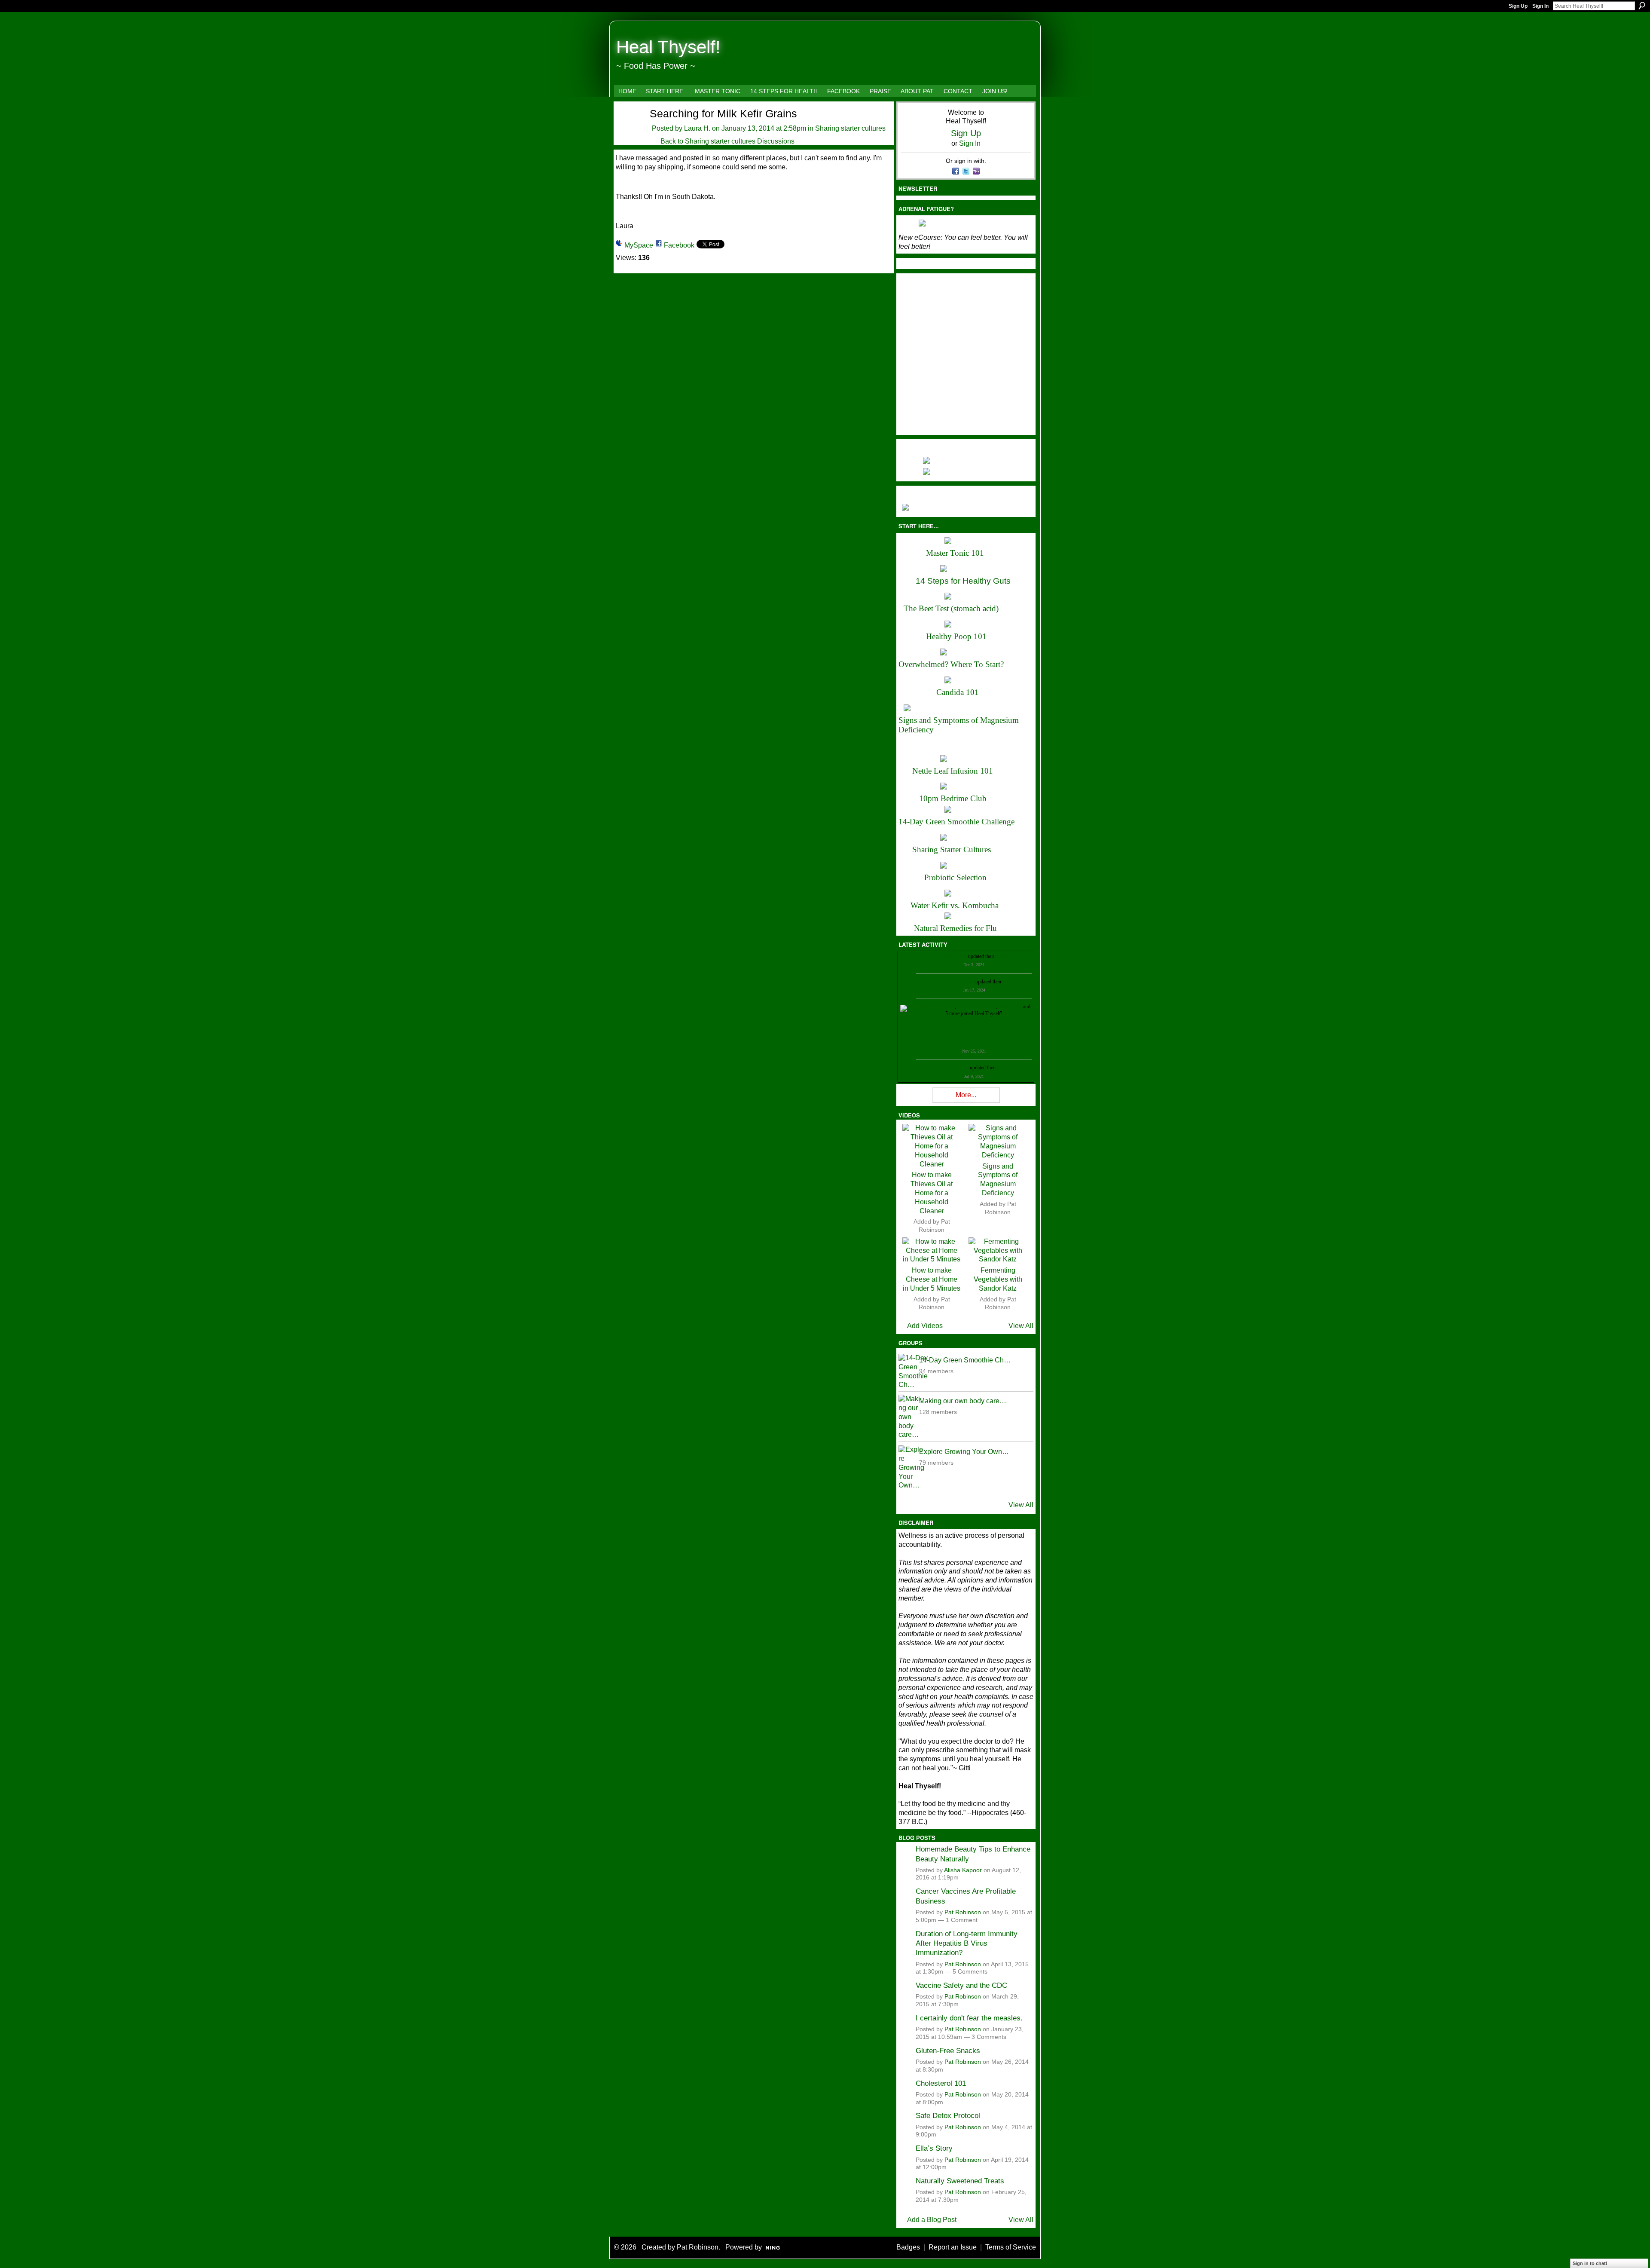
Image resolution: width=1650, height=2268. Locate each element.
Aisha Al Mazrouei (976, 1007)
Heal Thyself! (668, 47)
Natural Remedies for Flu (955, 928)
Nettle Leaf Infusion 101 (953, 771)
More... (966, 1095)
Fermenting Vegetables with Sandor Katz (998, 1279)
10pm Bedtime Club (953, 798)
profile (1002, 956)
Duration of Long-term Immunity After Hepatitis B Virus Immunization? (967, 1943)
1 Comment (962, 1920)
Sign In (1540, 6)
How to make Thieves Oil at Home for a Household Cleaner (932, 1193)
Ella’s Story (934, 2148)
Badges (908, 2247)
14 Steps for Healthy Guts (963, 581)
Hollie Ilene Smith (936, 1007)
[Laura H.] (627, 128)
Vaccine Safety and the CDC (961, 1985)
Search (1642, 6)
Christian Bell (953, 956)
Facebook (679, 245)
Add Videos (925, 1326)
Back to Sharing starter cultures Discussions (727, 141)
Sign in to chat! (1590, 2263)
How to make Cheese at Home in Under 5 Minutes (932, 1279)
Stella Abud (1010, 1007)
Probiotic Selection (955, 877)
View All (1021, 1326)
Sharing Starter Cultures (952, 849)
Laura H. (697, 128)
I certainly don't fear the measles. (969, 2018)
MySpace (639, 245)
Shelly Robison (953, 1068)
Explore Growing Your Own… (964, 1452)
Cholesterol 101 (941, 2083)
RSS (903, 1101)
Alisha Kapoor (963, 1870)
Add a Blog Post (932, 2220)
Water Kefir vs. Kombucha (955, 905)
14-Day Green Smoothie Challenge (956, 822)
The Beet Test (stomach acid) (951, 608)
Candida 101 (958, 692)
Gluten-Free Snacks (948, 2051)
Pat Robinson (963, 1912)
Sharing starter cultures (850, 128)
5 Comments (970, 1972)
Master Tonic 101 (955, 553)
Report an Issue (953, 2247)
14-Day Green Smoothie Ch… (965, 1360)
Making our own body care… (963, 1401)
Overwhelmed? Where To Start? (951, 664)
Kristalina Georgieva (953, 982)
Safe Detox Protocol (948, 2115)
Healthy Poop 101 (956, 636)
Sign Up (1518, 6)
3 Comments (989, 2037)
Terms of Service (1011, 2247)
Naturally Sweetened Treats (960, 2181)
